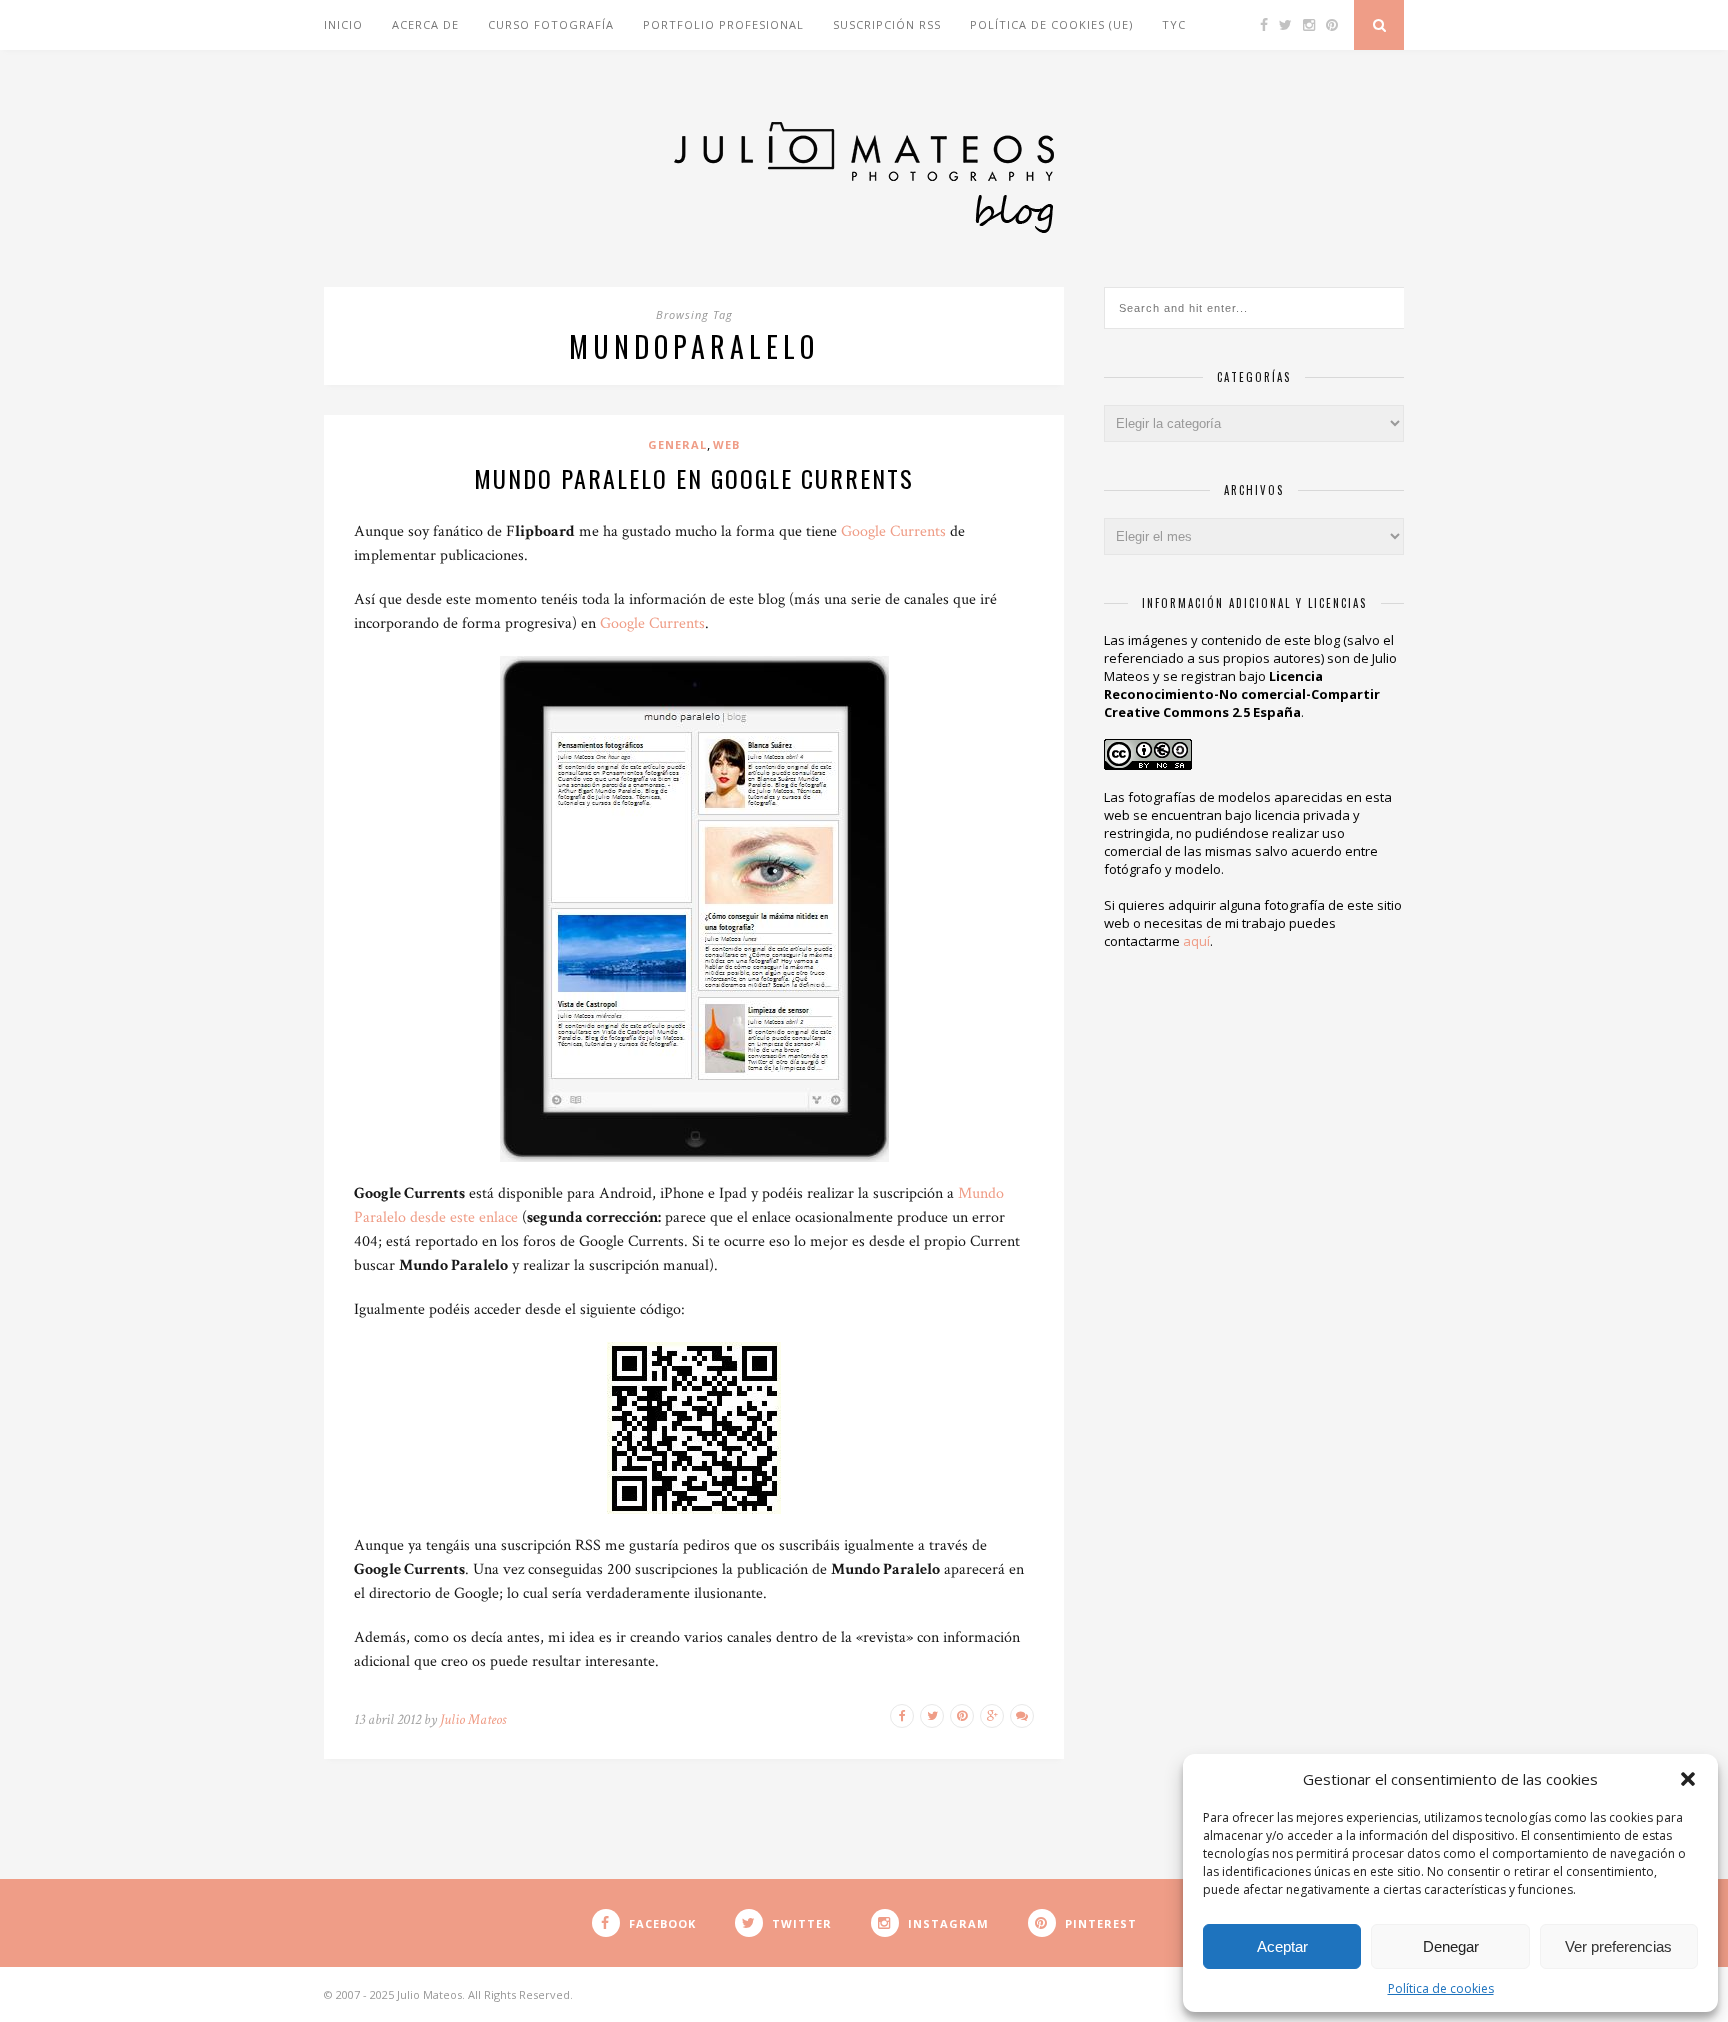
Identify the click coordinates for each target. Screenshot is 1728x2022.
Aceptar (1282, 1946)
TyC (1174, 24)
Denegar (1451, 1946)
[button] (1688, 1779)
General (677, 444)
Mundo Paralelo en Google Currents (694, 478)
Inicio (343, 24)
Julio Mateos (473, 1719)
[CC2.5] (1148, 750)
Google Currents (893, 531)
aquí (1196, 941)
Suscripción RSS (887, 24)
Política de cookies (1441, 1988)
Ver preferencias (1618, 1946)
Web (726, 444)
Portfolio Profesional (723, 24)
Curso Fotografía (551, 24)
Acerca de (425, 24)
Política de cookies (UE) (1051, 24)
